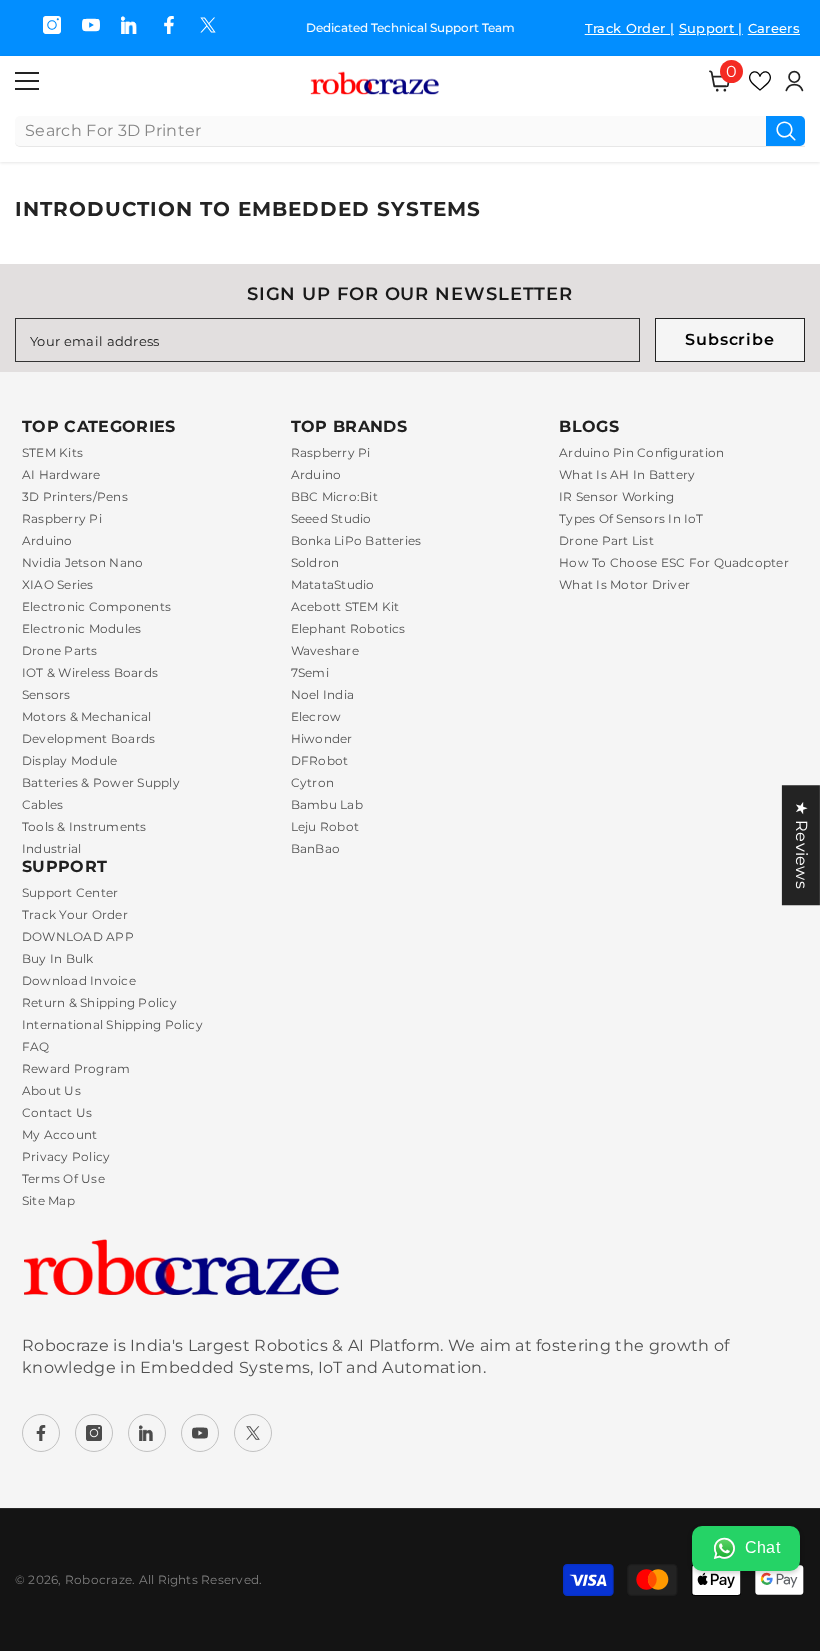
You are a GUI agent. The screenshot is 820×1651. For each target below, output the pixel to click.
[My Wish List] (760, 81)
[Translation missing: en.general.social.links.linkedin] (130, 25)
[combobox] (390, 131)
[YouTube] (91, 25)
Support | (711, 28)
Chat (762, 1547)
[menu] (27, 81)
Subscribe (729, 339)
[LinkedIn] (147, 1433)
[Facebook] (169, 25)
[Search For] (410, 131)
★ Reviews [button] (801, 845)
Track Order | (629, 28)
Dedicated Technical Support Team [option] (407, 27)
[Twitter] (208, 25)
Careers (774, 28)
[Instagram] (52, 25)
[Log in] (794, 81)
